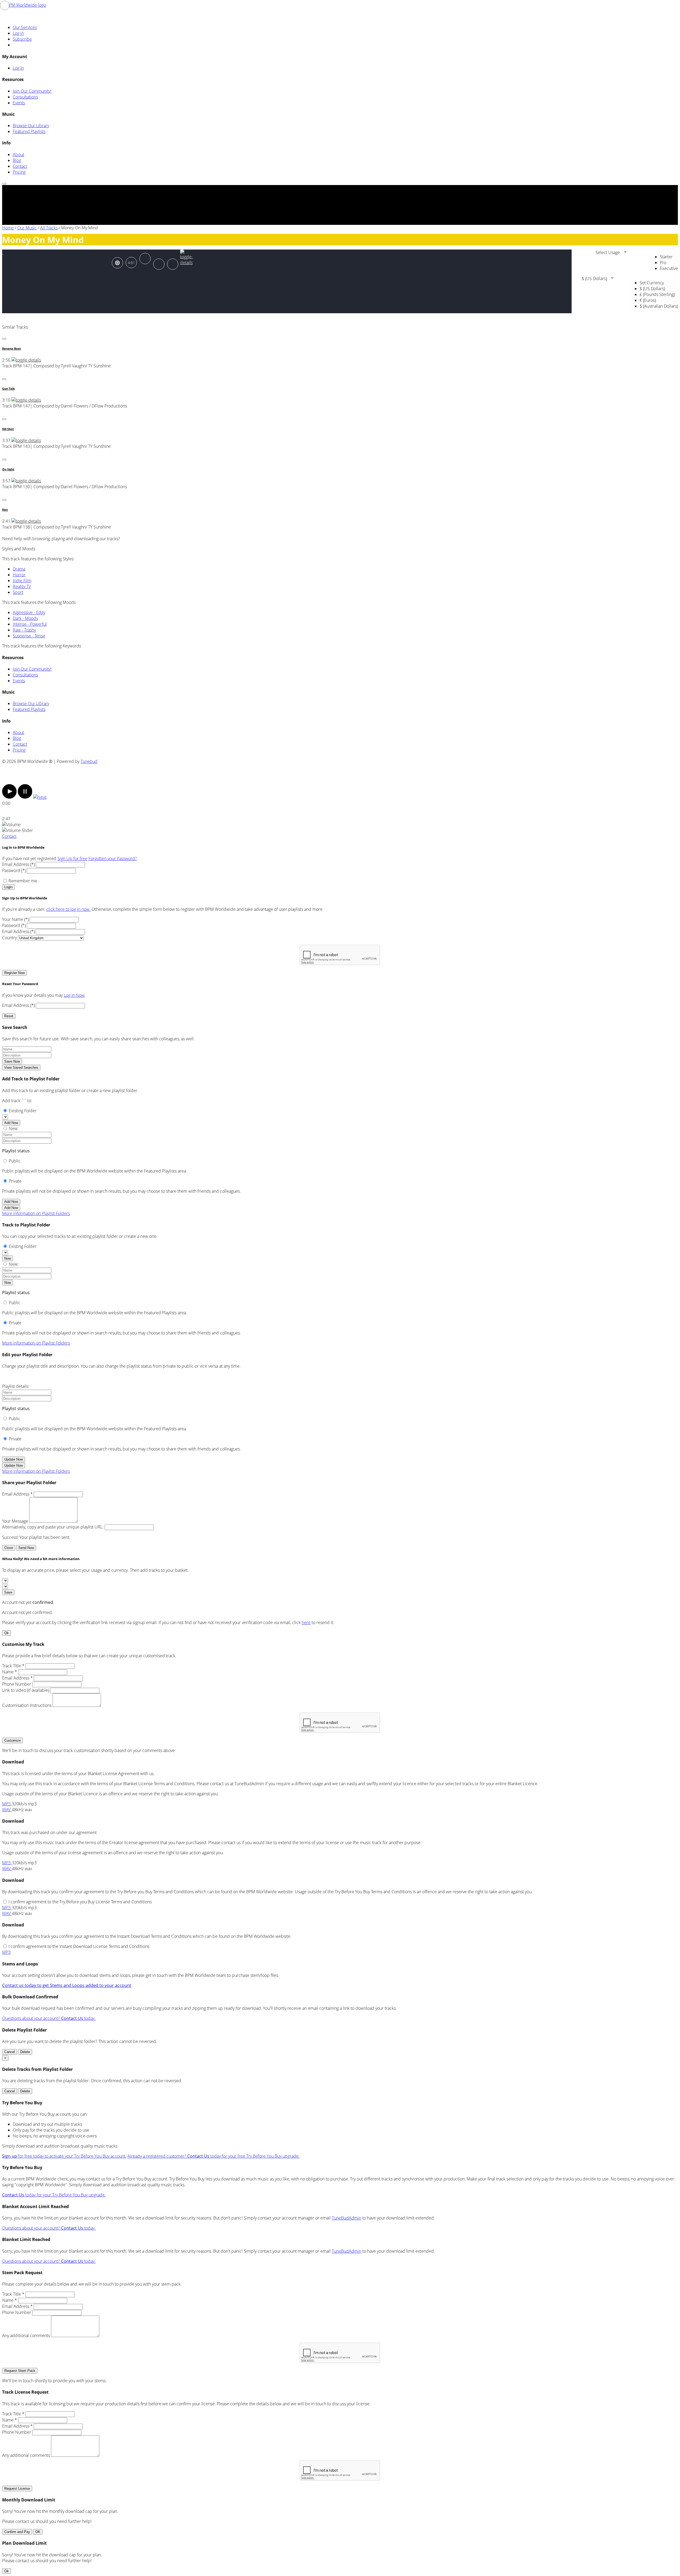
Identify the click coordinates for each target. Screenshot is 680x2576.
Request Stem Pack (20, 2371)
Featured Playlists (29, 131)
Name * (10, 1672)
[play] (9, 797)
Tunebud (89, 761)
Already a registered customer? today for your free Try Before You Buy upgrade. (214, 2156)
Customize (12, 1740)
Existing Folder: (23, 1111)
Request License (17, 2489)
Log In (18, 68)
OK (38, 2532)
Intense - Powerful (30, 624)
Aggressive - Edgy (29, 612)
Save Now (12, 1061)
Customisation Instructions (27, 1705)
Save (8, 1592)
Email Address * (17, 1494)
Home (8, 228)
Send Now (26, 1548)
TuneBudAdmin (347, 2218)
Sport (18, 592)
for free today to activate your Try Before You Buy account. (64, 2156)
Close (9, 1548)
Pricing (19, 172)
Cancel (10, 2052)
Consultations (25, 97)
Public (15, 1161)
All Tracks (49, 228)
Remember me (23, 881)
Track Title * (13, 1666)
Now (8, 1258)
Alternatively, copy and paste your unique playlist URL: (53, 1527)
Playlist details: (16, 1386)
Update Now (14, 1459)
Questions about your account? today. (49, 2018)
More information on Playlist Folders (36, 1213)
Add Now (11, 1123)
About (18, 154)
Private (15, 1181)
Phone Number (17, 1684)
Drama (19, 569)
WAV (7, 1810)
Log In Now (74, 995)
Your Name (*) (15, 919)
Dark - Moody (25, 618)
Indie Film (22, 581)
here (306, 1622)
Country (9, 938)
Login (8, 887)
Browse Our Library (31, 126)
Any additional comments (26, 2335)
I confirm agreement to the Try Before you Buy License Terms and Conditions (80, 1902)
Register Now (14, 973)
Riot (5, 510)
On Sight (8, 469)
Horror (19, 575)
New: (14, 1128)
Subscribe (22, 39)
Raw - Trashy (24, 630)
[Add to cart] (173, 264)
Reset (9, 1016)
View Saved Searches (21, 1068)
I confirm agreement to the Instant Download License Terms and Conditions (79, 1946)
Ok (7, 1633)
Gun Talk (8, 389)
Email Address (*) (18, 864)
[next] (40, 797)
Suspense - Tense (29, 636)
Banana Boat (12, 349)
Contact (20, 166)
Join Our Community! (32, 91)
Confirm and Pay (17, 2532)
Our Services (25, 27)
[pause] (25, 797)
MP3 (7, 1804)
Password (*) (14, 870)
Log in (18, 33)
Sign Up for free (72, 858)
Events (19, 103)
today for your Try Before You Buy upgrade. (54, 2195)
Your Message (15, 1521)
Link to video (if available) (26, 1690)
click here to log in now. (68, 909)
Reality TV (22, 586)
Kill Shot (8, 429)
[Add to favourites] (159, 264)
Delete (25, 2052)
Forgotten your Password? (113, 858)
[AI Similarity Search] (117, 263)
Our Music (27, 228)
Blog (17, 160)
